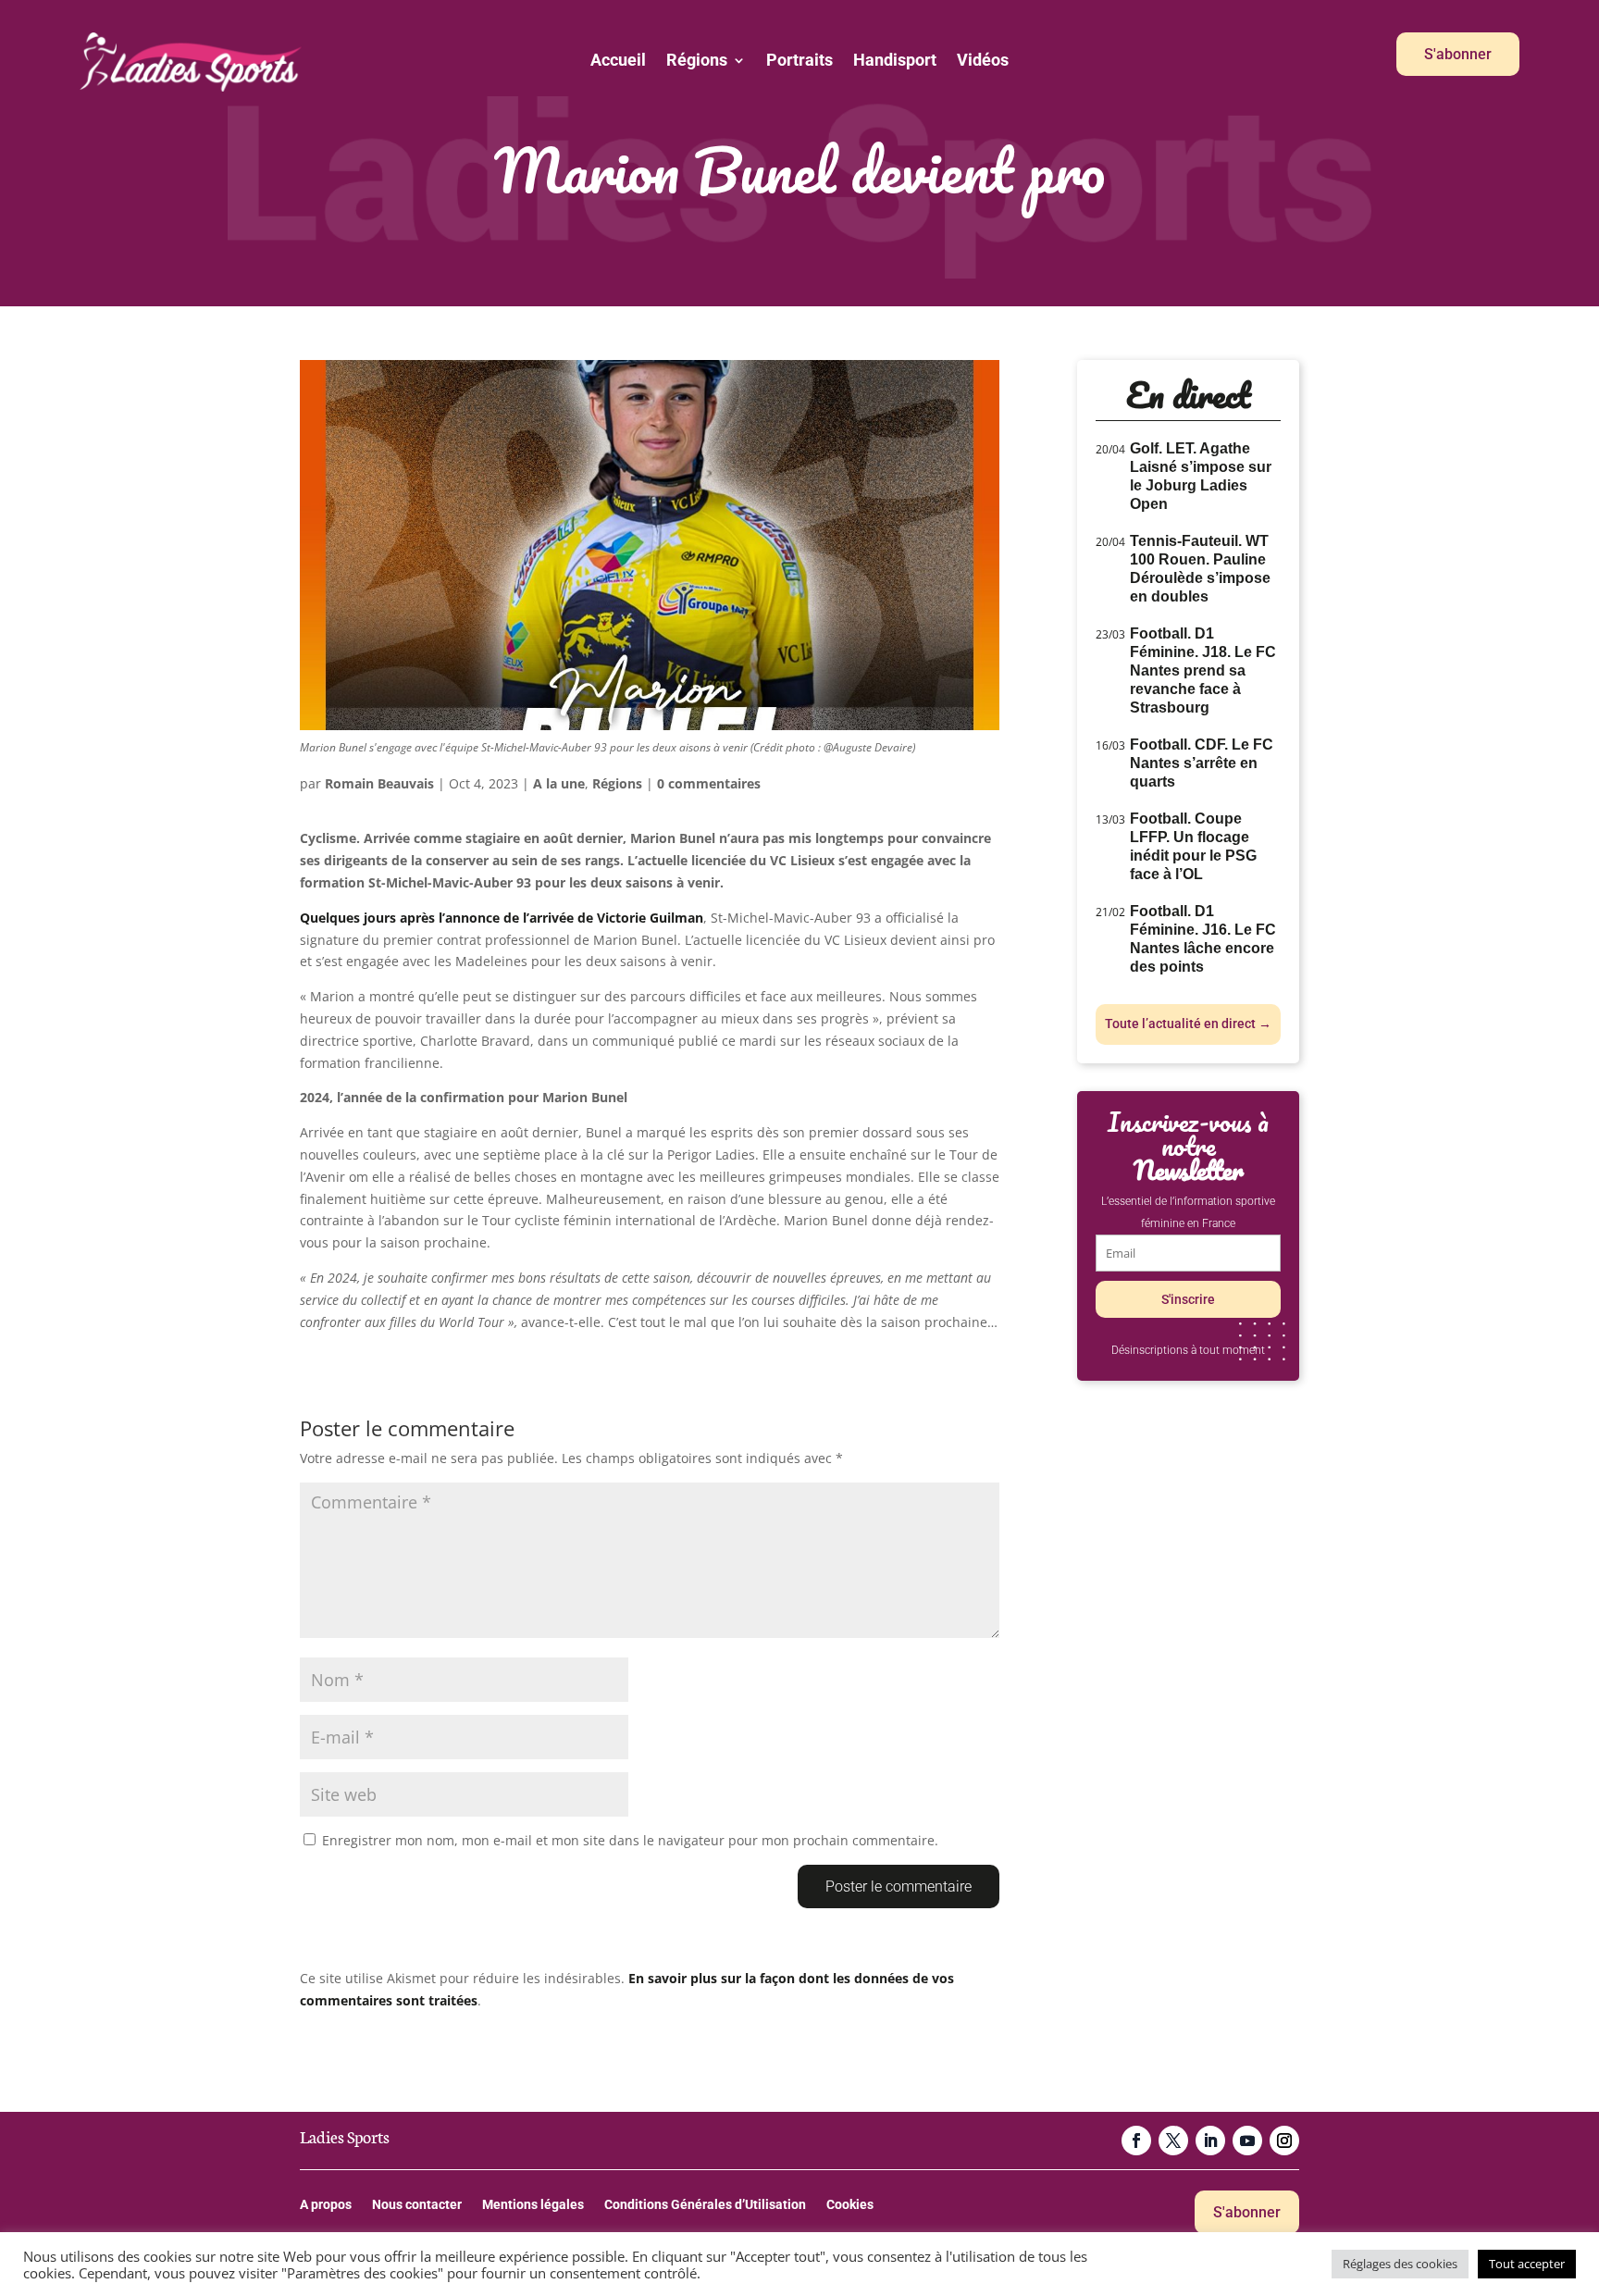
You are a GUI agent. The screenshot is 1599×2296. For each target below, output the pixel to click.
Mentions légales (533, 2205)
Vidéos (983, 62)
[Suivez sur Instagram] (1284, 2141)
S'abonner (1458, 54)
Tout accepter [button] (1527, 2264)
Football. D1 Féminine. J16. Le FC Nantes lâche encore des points (1203, 939)
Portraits (799, 62)
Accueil (618, 62)
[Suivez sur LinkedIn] (1210, 2141)
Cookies (850, 2205)
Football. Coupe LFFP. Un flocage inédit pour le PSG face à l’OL (1193, 846)
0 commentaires (709, 783)
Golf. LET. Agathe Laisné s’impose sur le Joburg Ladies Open (1201, 476)
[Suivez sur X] (1173, 2141)
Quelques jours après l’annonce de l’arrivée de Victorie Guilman (502, 918)
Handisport (895, 62)
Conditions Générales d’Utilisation (705, 2205)
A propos (326, 2205)
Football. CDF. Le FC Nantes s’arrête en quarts (1202, 763)
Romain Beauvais (379, 783)
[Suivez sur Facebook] (1136, 2141)
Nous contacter (417, 2205)
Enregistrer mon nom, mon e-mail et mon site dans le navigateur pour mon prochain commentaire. (630, 1840)
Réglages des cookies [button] (1400, 2264)
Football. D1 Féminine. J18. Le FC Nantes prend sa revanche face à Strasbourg (1203, 670)
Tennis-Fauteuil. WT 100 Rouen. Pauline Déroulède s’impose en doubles (1200, 569)
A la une (559, 783)
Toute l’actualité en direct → (1188, 1024)
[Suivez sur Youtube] (1247, 2141)
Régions (697, 62)
